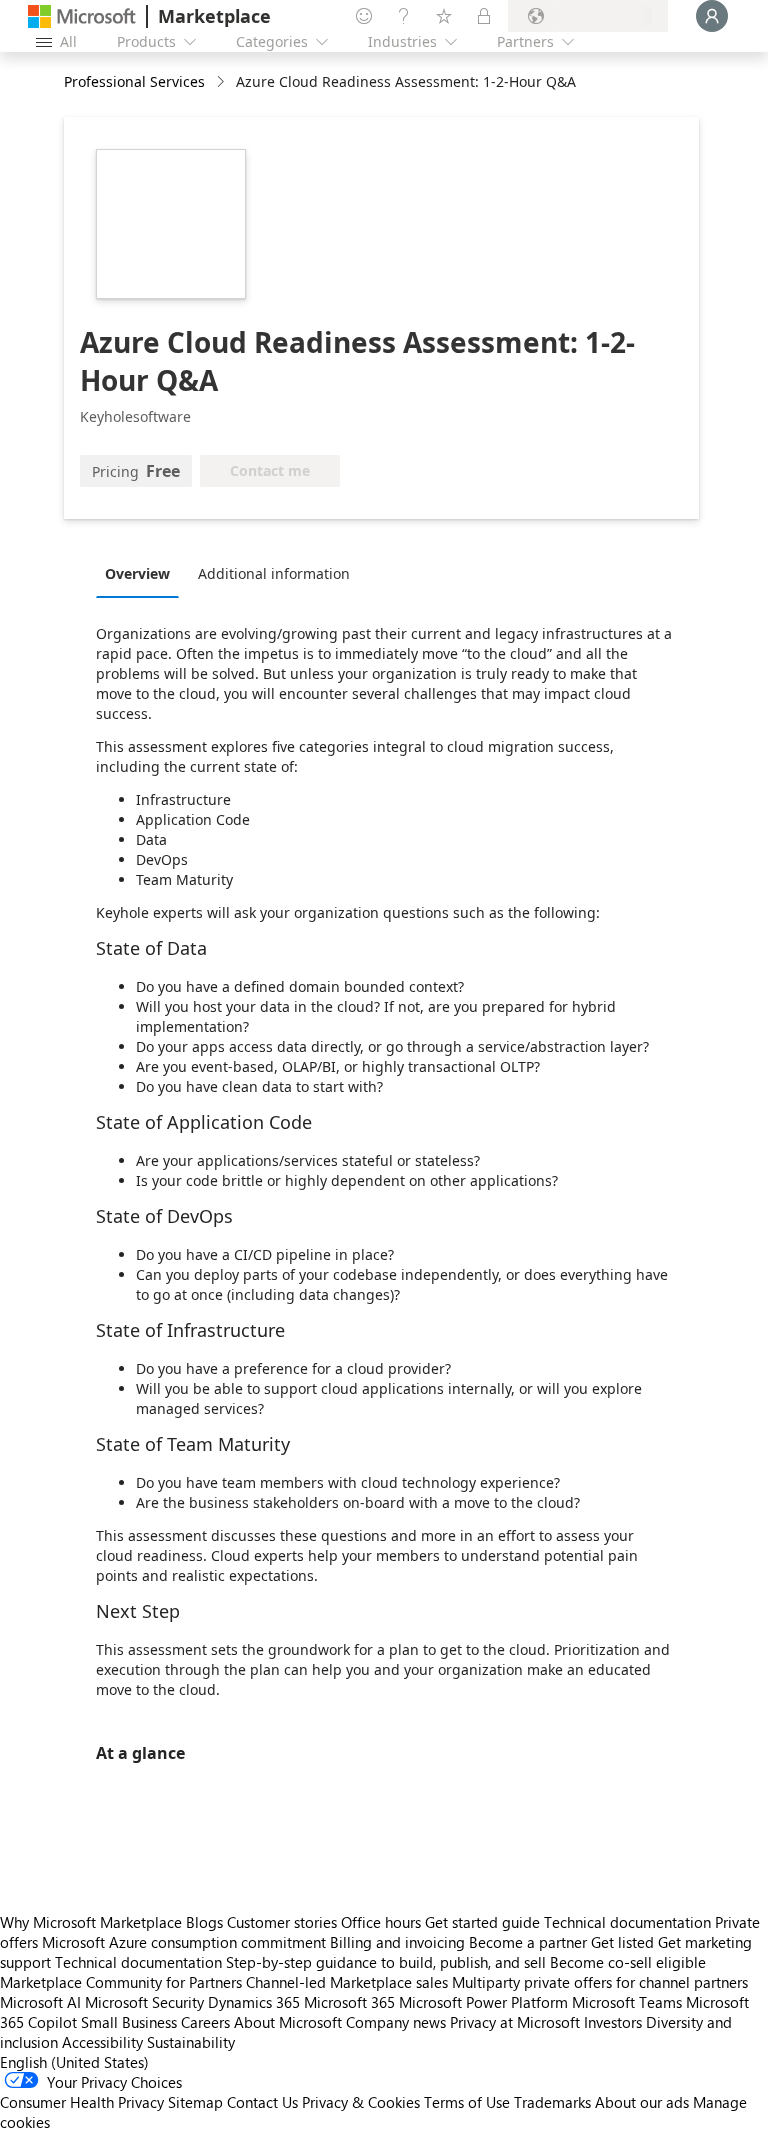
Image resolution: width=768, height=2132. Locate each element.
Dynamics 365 (254, 2002)
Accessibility (102, 2042)
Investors (613, 2022)
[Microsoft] (82, 16)
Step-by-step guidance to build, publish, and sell (386, 1962)
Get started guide (482, 1922)
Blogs (204, 1922)
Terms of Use (467, 2102)
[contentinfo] (222, 82)
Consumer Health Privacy (82, 2102)
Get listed (622, 1942)
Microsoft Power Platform (483, 2002)
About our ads (642, 2102)
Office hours (381, 1922)
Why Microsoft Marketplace (91, 1922)
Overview (137, 573)
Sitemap (195, 2102)
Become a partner (528, 1942)
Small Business (129, 2022)
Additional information (274, 573)
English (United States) (74, 2062)
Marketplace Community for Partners (121, 1982)
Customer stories (282, 1922)
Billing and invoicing (397, 1942)
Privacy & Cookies (361, 2102)
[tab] (142, 573)
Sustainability (191, 2042)
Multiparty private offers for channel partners (600, 1982)
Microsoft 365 (349, 2002)
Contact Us (262, 2102)
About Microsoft (288, 2022)
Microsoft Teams (627, 2002)
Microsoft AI (40, 2002)
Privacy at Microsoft (515, 2022)
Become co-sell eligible (628, 1962)
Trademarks (552, 2102)
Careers (205, 2022)
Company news (396, 2022)
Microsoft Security (144, 2002)
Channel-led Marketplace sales (347, 1982)
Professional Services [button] (134, 81)
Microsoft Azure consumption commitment (186, 1942)
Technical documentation (627, 1922)
